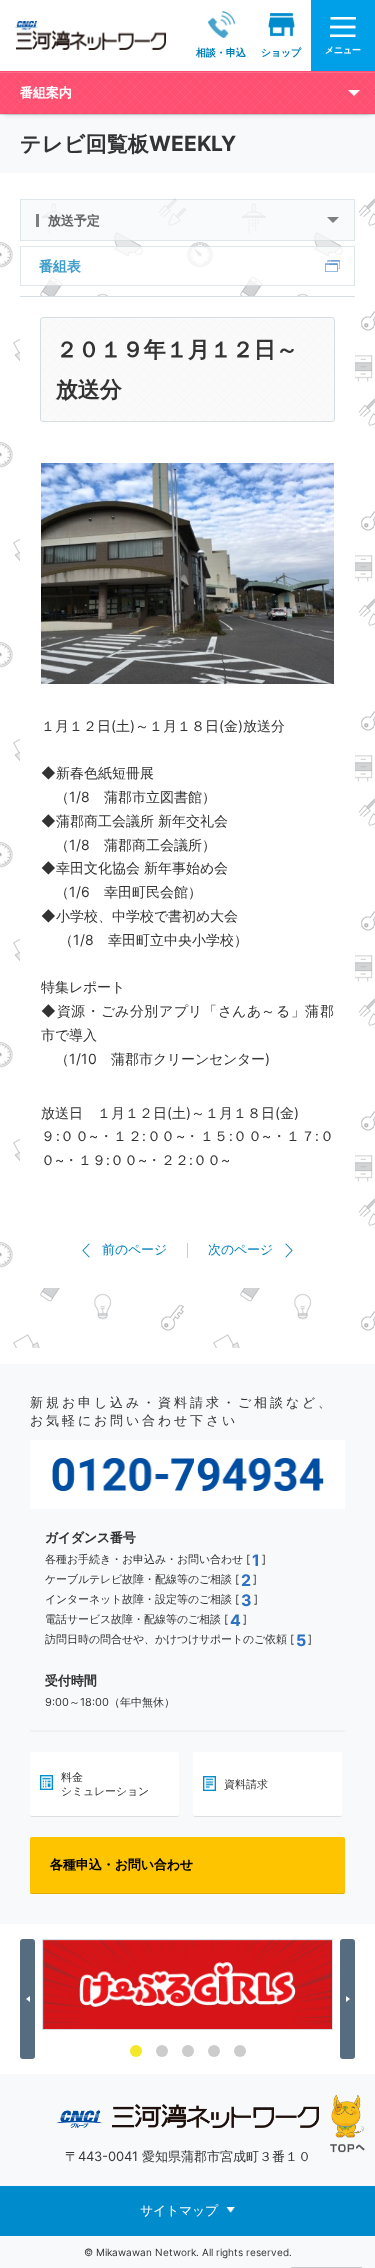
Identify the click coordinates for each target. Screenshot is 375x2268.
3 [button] (188, 2051)
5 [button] (240, 2051)
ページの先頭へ (347, 2123)
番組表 (60, 265)
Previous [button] (30, 1999)
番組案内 (46, 92)
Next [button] (350, 1999)
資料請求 (246, 1784)
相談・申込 (221, 52)
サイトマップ (179, 2210)
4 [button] (214, 2051)
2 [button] (162, 2051)
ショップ (281, 52)
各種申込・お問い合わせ (121, 1864)
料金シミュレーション (105, 1784)
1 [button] (136, 2051)
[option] (187, 1984)
